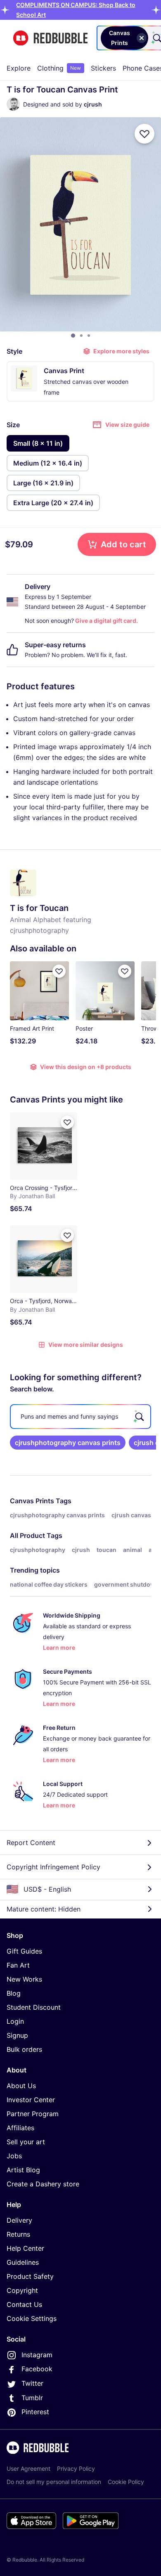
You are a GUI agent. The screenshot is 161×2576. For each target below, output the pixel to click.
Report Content (31, 1843)
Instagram (37, 2355)
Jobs (14, 2156)
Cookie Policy (126, 2482)
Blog (14, 1993)
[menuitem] (19, 68)
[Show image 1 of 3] (73, 336)
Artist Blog (23, 2170)
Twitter (32, 2383)
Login (15, 2021)
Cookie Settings (32, 2318)
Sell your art (26, 2142)
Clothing (59, 68)
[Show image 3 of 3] (89, 336)
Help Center (25, 2248)
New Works (24, 1979)
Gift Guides (24, 1951)
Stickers (103, 68)
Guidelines (23, 2262)
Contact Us (24, 2304)
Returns (18, 2234)
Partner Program (33, 2114)
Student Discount (34, 2007)
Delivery (19, 2220)
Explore (19, 68)
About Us (21, 2086)
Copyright (22, 2290)
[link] (68, 1443)
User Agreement (28, 2468)
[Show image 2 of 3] (81, 336)
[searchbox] (80, 1417)
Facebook (37, 2369)
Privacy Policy (76, 2468)
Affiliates (20, 2128)
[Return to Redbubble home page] (50, 38)
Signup (17, 2035)
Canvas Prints (32, 1501)
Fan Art (18, 1965)
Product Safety (30, 2276)
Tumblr (32, 2398)
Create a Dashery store (43, 2184)
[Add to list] (144, 134)
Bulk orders (24, 2049)
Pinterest (35, 2412)
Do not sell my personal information (54, 2482)
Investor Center (31, 2100)
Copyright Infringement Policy (53, 1867)
